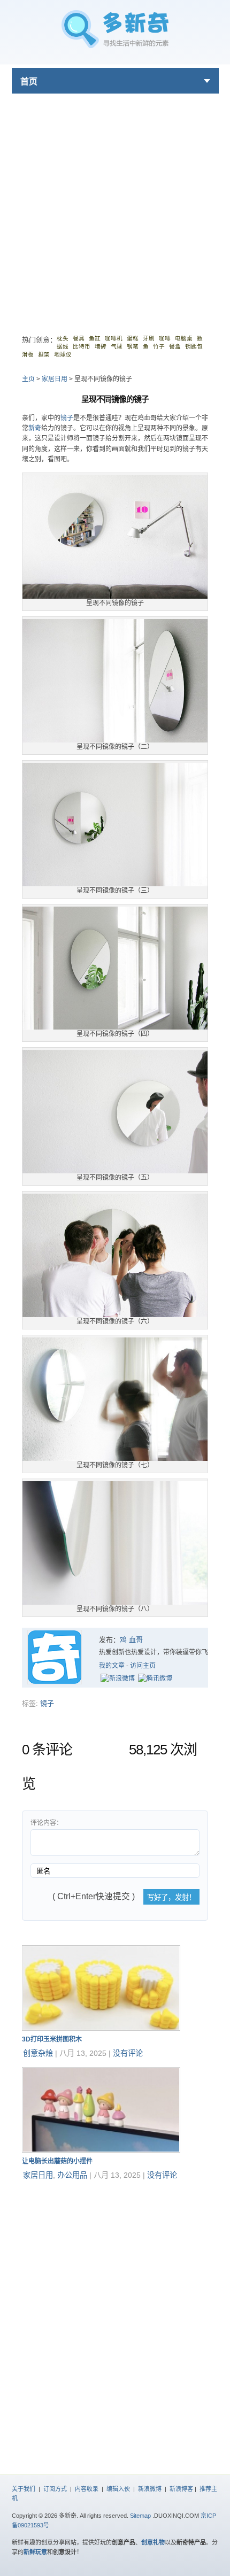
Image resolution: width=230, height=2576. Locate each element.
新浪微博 (150, 2489)
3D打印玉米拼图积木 (52, 2039)
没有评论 (128, 2053)
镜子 (67, 418)
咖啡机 (114, 338)
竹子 (159, 346)
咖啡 (165, 338)
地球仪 (63, 354)
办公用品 (72, 2175)
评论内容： (47, 1823)
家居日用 (55, 379)
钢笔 (133, 346)
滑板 (28, 354)
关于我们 (24, 2489)
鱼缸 (95, 338)
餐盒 (175, 346)
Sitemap (140, 2516)
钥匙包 (194, 346)
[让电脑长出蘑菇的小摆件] (101, 2150)
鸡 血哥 (131, 1640)
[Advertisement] (115, 208)
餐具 (79, 338)
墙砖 (101, 346)
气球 (117, 346)
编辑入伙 (118, 2489)
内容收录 (87, 2489)
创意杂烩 (38, 2053)
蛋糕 (133, 338)
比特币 (82, 346)
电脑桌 (184, 338)
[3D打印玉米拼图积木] (101, 2028)
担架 (44, 354)
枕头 (63, 338)
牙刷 (149, 338)
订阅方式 (55, 2489)
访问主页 (143, 1666)
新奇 (35, 428)
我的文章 (112, 1666)
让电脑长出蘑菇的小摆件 (57, 2161)
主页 (28, 379)
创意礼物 (153, 2542)
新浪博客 (181, 2489)
